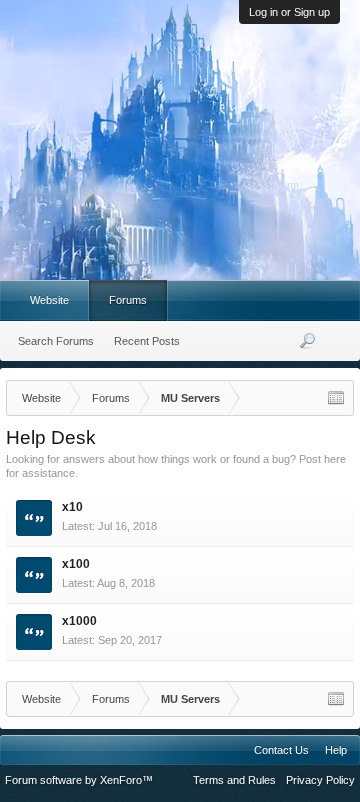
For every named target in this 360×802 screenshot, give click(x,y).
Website (49, 300)
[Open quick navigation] (336, 398)
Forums (128, 300)
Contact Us (281, 750)
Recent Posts (147, 341)
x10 (72, 507)
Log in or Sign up (289, 12)
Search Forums (56, 341)
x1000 (79, 621)
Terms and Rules (234, 780)
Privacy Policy (320, 780)
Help (336, 750)
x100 (76, 564)
